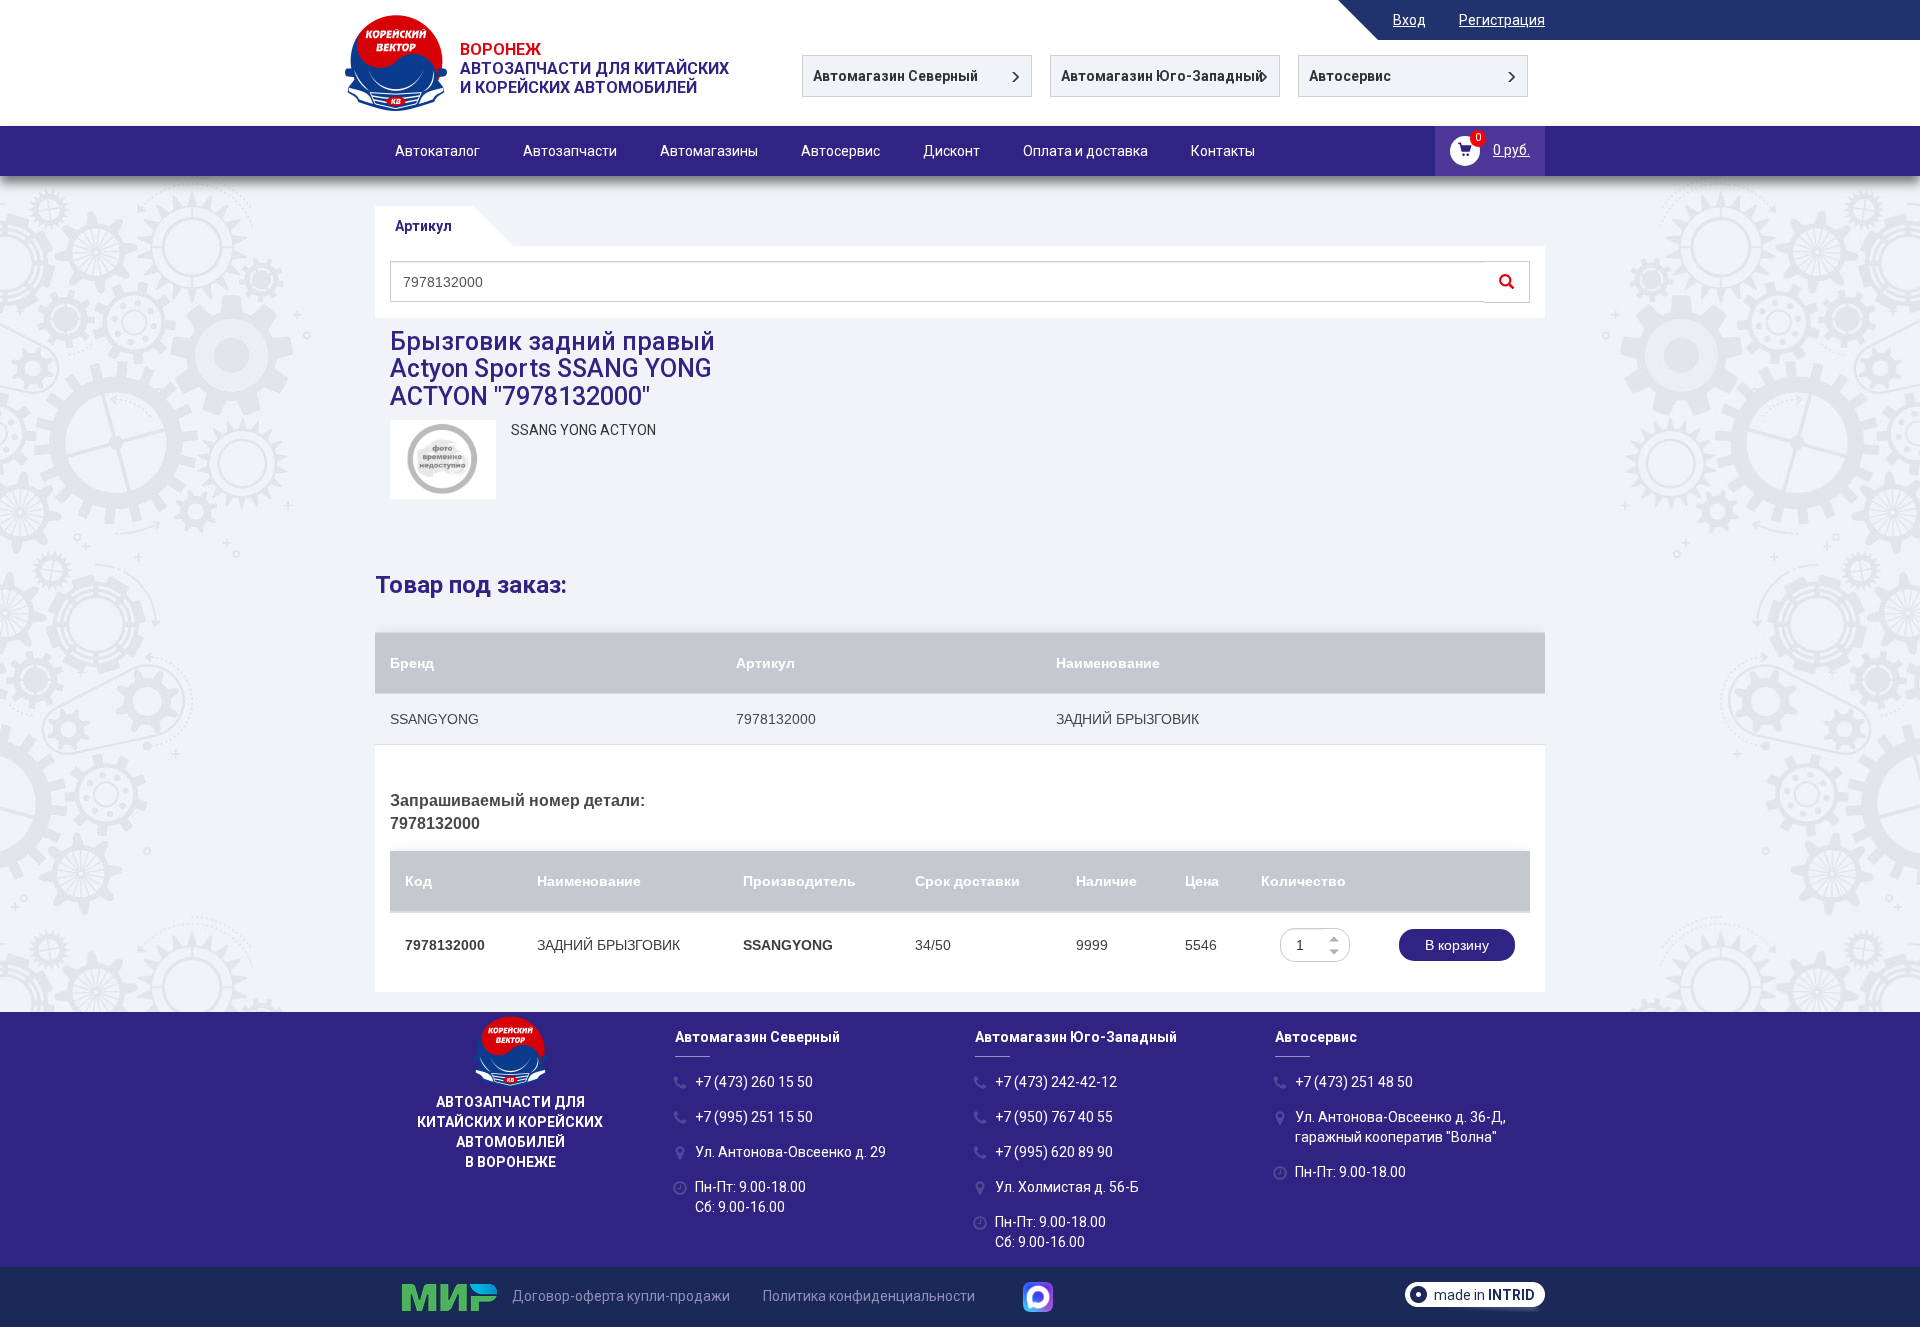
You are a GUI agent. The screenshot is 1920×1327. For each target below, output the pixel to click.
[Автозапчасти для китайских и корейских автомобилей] (397, 88)
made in (1484, 1295)
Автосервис (840, 151)
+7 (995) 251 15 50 (754, 1117)
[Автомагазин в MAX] (1045, 1296)
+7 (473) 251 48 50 (1354, 1082)
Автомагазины (709, 151)
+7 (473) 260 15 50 (754, 1082)
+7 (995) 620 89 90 (1054, 1152)
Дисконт (951, 151)
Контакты (1223, 151)
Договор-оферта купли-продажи (621, 1296)
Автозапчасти (570, 151)
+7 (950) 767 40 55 (1054, 1117)
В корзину (1457, 945)
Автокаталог (437, 151)
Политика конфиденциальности (869, 1296)
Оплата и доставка (1085, 151)
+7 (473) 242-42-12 (1056, 1082)
